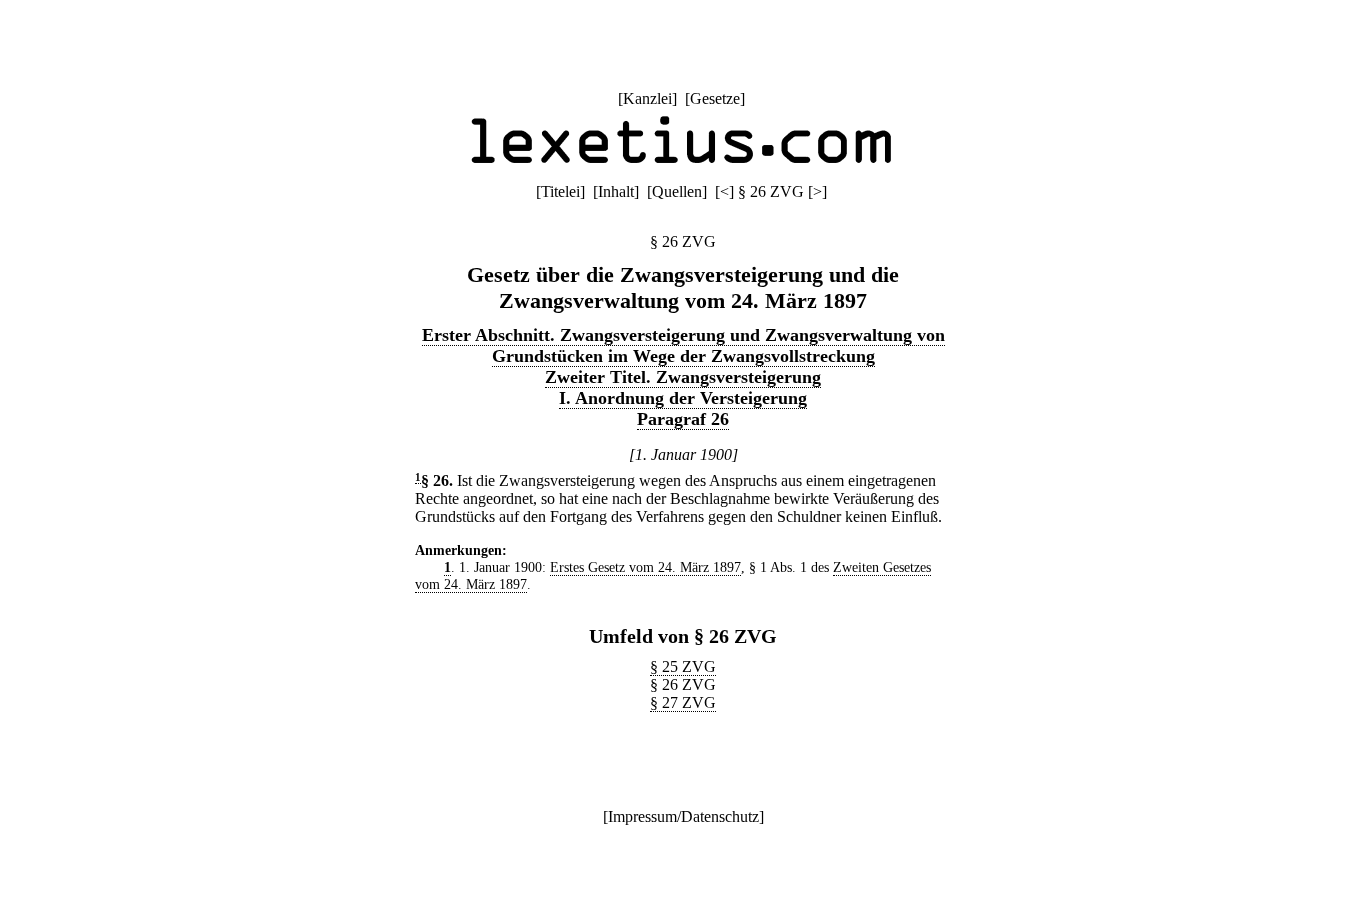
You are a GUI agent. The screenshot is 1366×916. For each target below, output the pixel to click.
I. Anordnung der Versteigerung (683, 398)
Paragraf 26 (683, 419)
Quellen (677, 191)
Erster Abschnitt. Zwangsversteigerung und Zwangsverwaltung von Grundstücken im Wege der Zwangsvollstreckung (683, 345)
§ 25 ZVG (683, 666)
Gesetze (715, 98)
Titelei (560, 191)
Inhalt (616, 191)
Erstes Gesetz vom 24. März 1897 (645, 567)
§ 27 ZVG (683, 702)
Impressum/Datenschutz (683, 816)
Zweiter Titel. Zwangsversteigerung (683, 377)
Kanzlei (647, 98)
